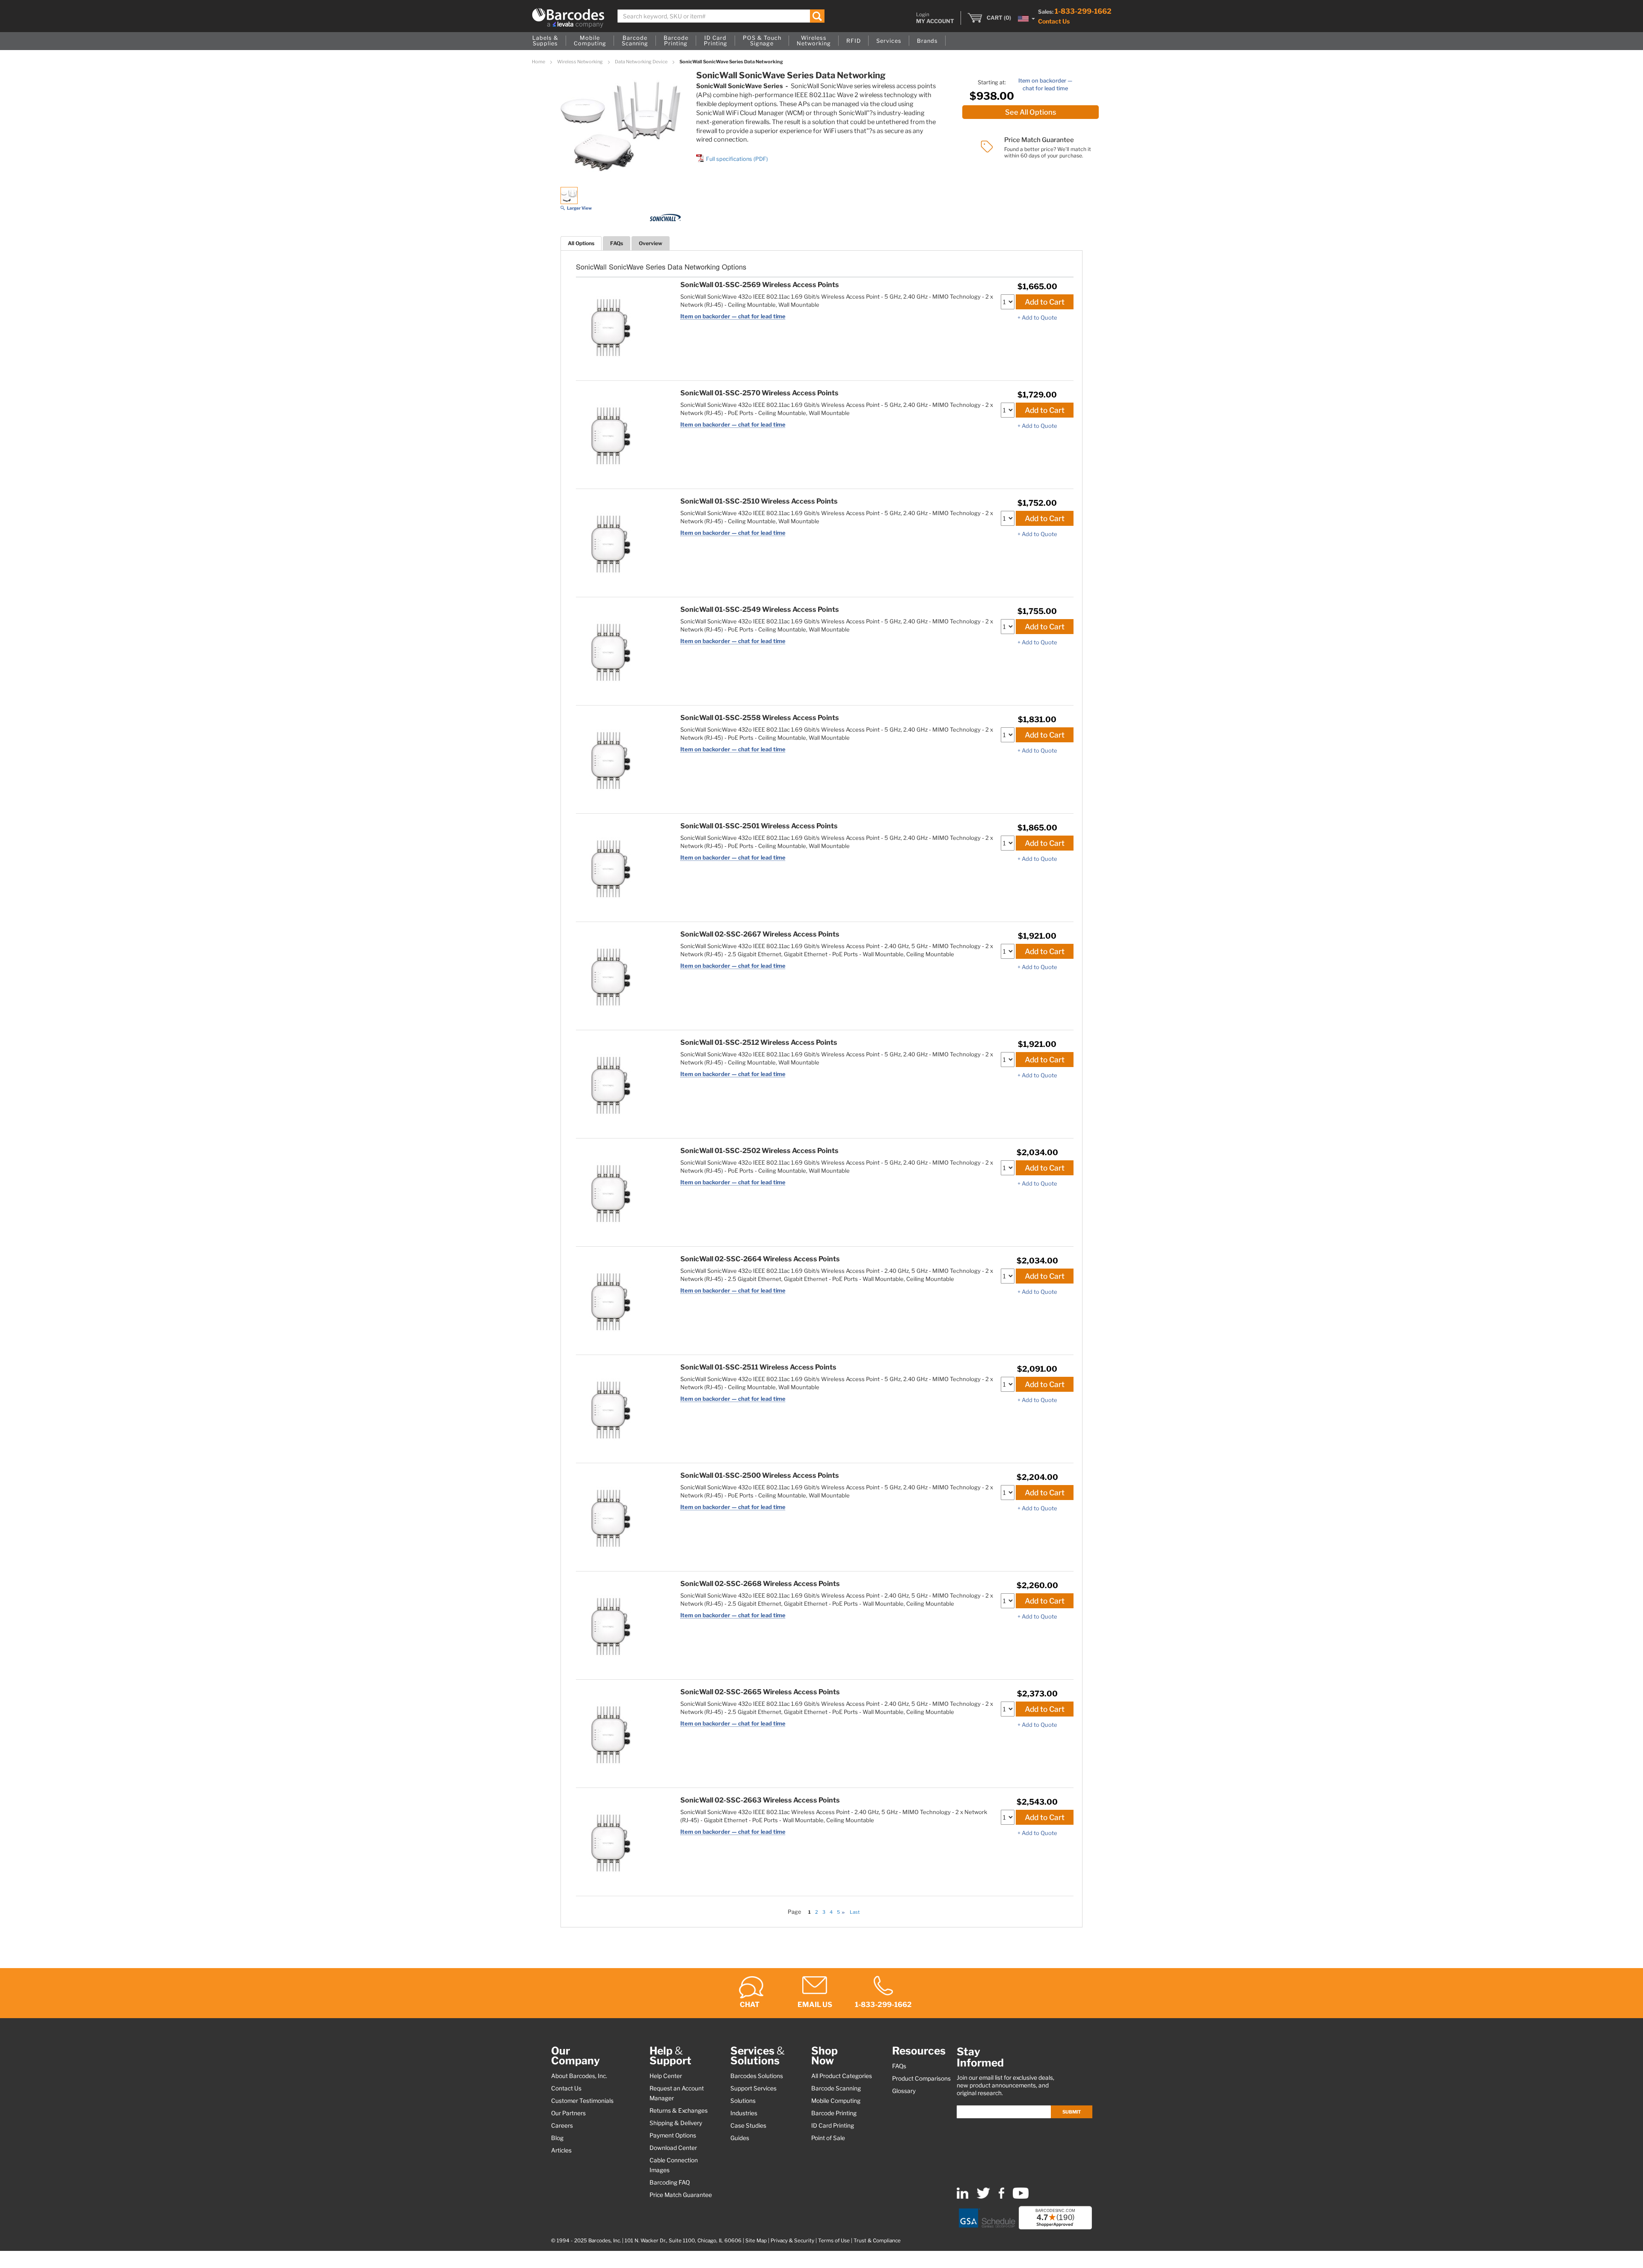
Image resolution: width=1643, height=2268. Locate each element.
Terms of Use (834, 2241)
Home (539, 62)
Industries (744, 2113)
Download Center (673, 2148)
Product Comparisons (921, 2078)
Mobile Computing (836, 2101)
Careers (562, 2126)
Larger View (579, 208)
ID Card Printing (833, 2126)
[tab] (581, 243)
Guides (740, 2138)
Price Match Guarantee (681, 2195)
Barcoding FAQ (670, 2182)
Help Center (666, 2076)
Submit (1072, 2112)
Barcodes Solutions (757, 2076)
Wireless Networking (580, 62)
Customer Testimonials (582, 2101)
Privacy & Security (792, 2241)
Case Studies (748, 2126)
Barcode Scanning (836, 2088)
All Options (581, 243)
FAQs (617, 243)
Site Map (756, 2241)
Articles (561, 2150)
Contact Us (1054, 21)
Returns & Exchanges (679, 2111)
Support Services (753, 2088)
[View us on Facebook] (1001, 2197)
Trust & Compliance (877, 2241)
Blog (557, 2138)
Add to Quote (1039, 317)
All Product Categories (842, 2076)
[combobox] (721, 16)
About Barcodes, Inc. (579, 2076)
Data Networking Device (642, 62)
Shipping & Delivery (676, 2123)
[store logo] (568, 18)
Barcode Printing (834, 2113)
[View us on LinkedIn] (962, 2197)
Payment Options (673, 2135)
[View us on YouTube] (1021, 2197)
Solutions (743, 2101)
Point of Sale (828, 2138)
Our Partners (568, 2113)
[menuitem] (545, 41)
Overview (651, 243)
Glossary (904, 2091)
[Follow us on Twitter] (983, 2197)
